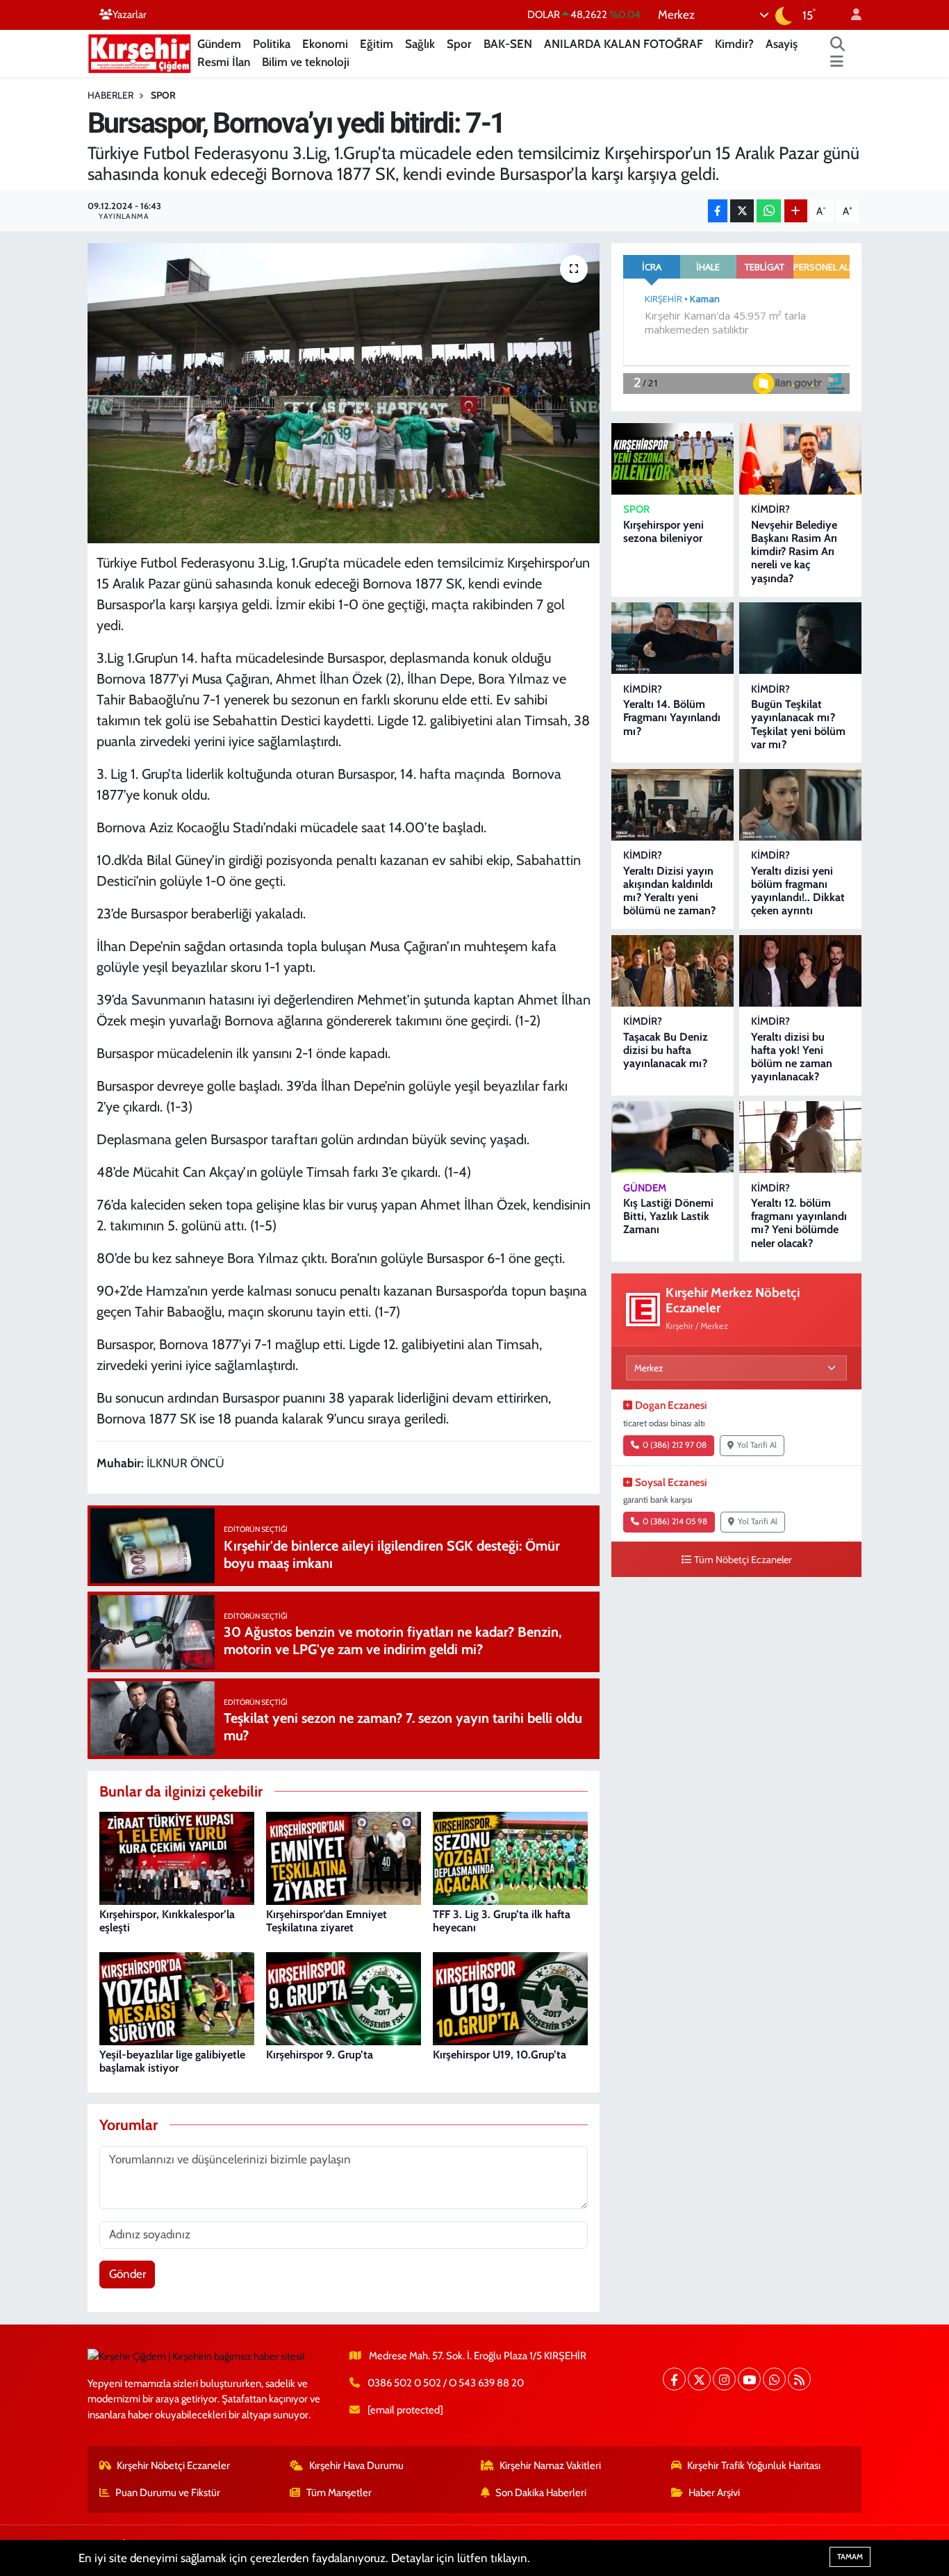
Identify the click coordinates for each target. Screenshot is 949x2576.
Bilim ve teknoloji (306, 62)
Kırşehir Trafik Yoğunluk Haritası (754, 2466)
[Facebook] (674, 2379)
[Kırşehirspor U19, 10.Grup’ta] (510, 1997)
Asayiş (782, 44)
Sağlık (420, 44)
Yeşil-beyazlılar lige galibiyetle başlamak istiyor (172, 2061)
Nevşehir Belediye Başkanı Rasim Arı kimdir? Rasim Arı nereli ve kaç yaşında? (794, 552)
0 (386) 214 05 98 (675, 1521)
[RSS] (799, 2379)
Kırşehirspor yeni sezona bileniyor (663, 531)
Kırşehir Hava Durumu (356, 2466)
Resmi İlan (224, 62)
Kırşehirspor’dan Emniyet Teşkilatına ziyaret (327, 1921)
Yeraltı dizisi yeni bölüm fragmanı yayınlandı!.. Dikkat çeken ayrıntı (798, 891)
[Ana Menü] (837, 63)
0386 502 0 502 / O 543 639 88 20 (446, 2383)
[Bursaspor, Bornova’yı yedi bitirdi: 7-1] (344, 393)
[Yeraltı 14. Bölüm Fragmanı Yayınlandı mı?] (672, 638)
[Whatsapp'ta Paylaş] (769, 211)
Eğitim (377, 44)
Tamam (850, 2557)
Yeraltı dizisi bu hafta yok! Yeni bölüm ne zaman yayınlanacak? (792, 1057)
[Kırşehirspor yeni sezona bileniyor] (672, 459)
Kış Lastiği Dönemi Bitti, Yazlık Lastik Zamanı (668, 1216)
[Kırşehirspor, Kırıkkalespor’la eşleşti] (177, 1857)
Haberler (110, 95)
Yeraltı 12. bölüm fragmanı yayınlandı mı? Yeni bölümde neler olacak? (799, 1223)
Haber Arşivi (714, 2493)
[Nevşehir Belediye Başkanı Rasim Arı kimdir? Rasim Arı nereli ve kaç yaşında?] (800, 459)
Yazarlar (130, 15)
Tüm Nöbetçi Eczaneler (743, 1560)
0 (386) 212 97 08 (675, 1445)
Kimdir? (734, 44)
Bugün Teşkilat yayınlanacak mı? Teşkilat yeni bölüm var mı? (798, 724)
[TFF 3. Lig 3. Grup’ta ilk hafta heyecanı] (510, 1857)
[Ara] (838, 44)
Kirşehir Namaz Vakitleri (550, 2466)
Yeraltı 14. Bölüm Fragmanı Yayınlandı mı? (672, 717)
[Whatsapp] (774, 2379)
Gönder (127, 2274)
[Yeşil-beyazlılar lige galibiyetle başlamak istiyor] (177, 1997)
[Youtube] (749, 2379)
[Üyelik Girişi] (850, 15)
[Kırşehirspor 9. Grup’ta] (344, 1997)
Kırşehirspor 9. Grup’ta (320, 2055)
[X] (699, 2379)
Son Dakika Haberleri (541, 2493)
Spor (459, 44)
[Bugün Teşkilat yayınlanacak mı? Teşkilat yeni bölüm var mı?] (800, 638)
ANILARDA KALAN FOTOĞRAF (624, 44)
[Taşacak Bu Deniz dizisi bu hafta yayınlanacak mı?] (672, 971)
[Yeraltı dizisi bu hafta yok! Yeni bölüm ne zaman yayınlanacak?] (800, 971)
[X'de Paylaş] (742, 211)
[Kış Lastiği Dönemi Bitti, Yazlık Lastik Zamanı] (672, 1137)
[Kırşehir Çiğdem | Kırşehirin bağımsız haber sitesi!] (140, 52)
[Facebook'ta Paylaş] (718, 211)
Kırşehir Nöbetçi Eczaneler (173, 2466)
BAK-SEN (508, 44)
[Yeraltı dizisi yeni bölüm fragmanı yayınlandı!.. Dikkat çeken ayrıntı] (800, 805)
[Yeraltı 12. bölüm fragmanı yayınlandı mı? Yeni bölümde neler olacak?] (800, 1137)
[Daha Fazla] (796, 211)
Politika (272, 44)
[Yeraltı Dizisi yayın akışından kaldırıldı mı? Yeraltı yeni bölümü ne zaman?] (672, 805)
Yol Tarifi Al (757, 1445)
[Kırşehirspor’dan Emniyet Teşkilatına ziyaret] (344, 1857)
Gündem (219, 44)
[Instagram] (724, 2379)
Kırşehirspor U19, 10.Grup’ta (500, 2055)
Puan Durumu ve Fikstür (168, 2493)
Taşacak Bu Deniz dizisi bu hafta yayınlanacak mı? (666, 1050)
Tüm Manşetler (339, 2493)
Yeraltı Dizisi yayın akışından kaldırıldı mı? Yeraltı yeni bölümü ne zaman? (669, 891)
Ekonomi (325, 44)
